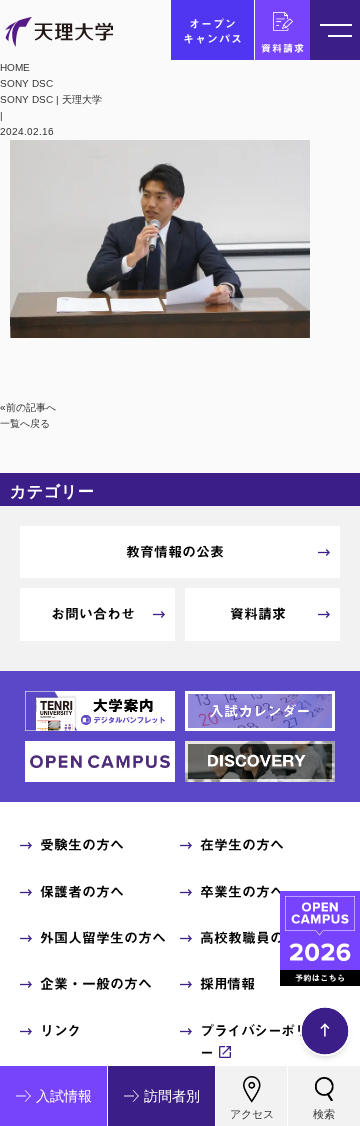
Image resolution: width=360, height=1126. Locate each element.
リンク (60, 1031)
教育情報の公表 (175, 552)
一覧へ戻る (25, 423)
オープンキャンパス (213, 31)
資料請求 (283, 48)
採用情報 (227, 984)
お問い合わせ (93, 614)
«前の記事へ (28, 407)
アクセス (252, 1114)
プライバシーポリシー (261, 1042)
